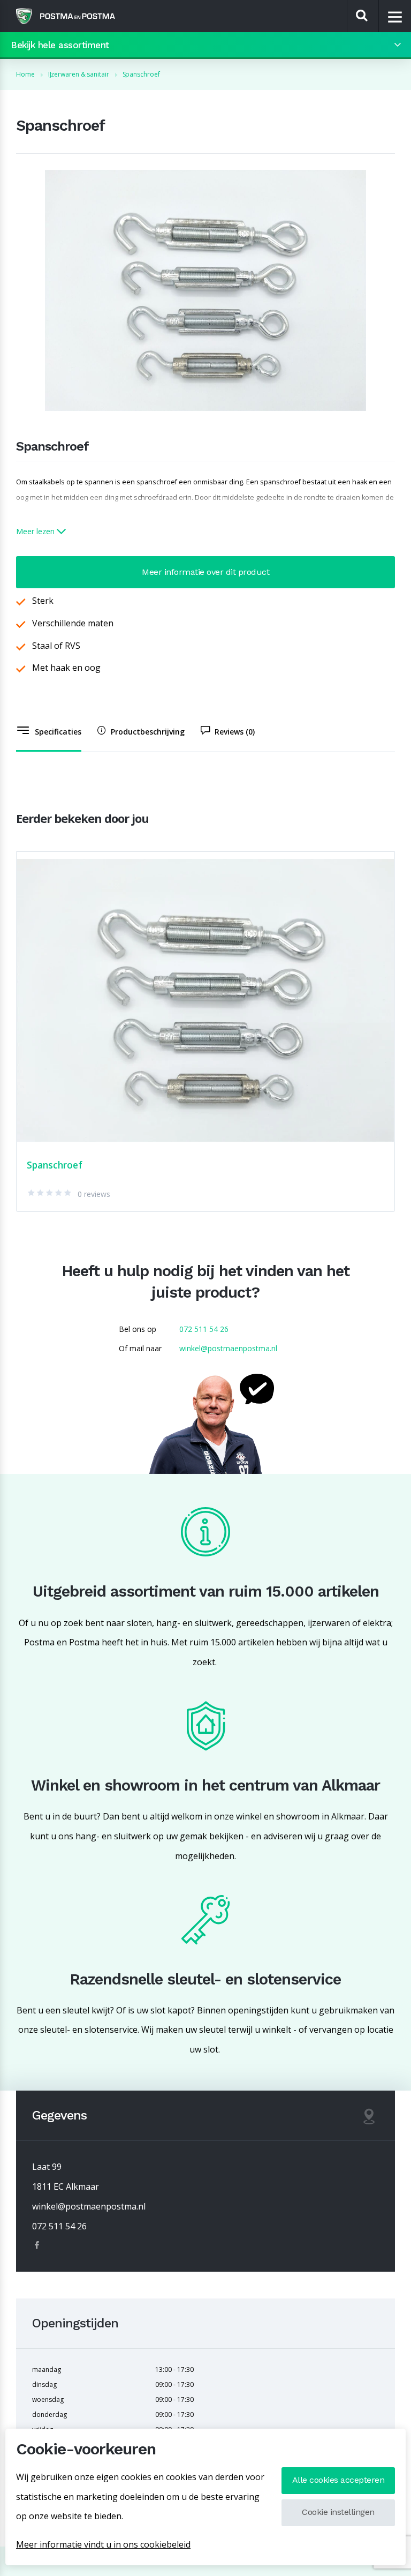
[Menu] (395, 17)
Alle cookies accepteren (338, 2480)
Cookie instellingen (338, 2512)
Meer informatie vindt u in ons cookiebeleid (103, 2544)
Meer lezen (36, 531)
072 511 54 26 (204, 1329)
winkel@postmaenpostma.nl (228, 1348)
